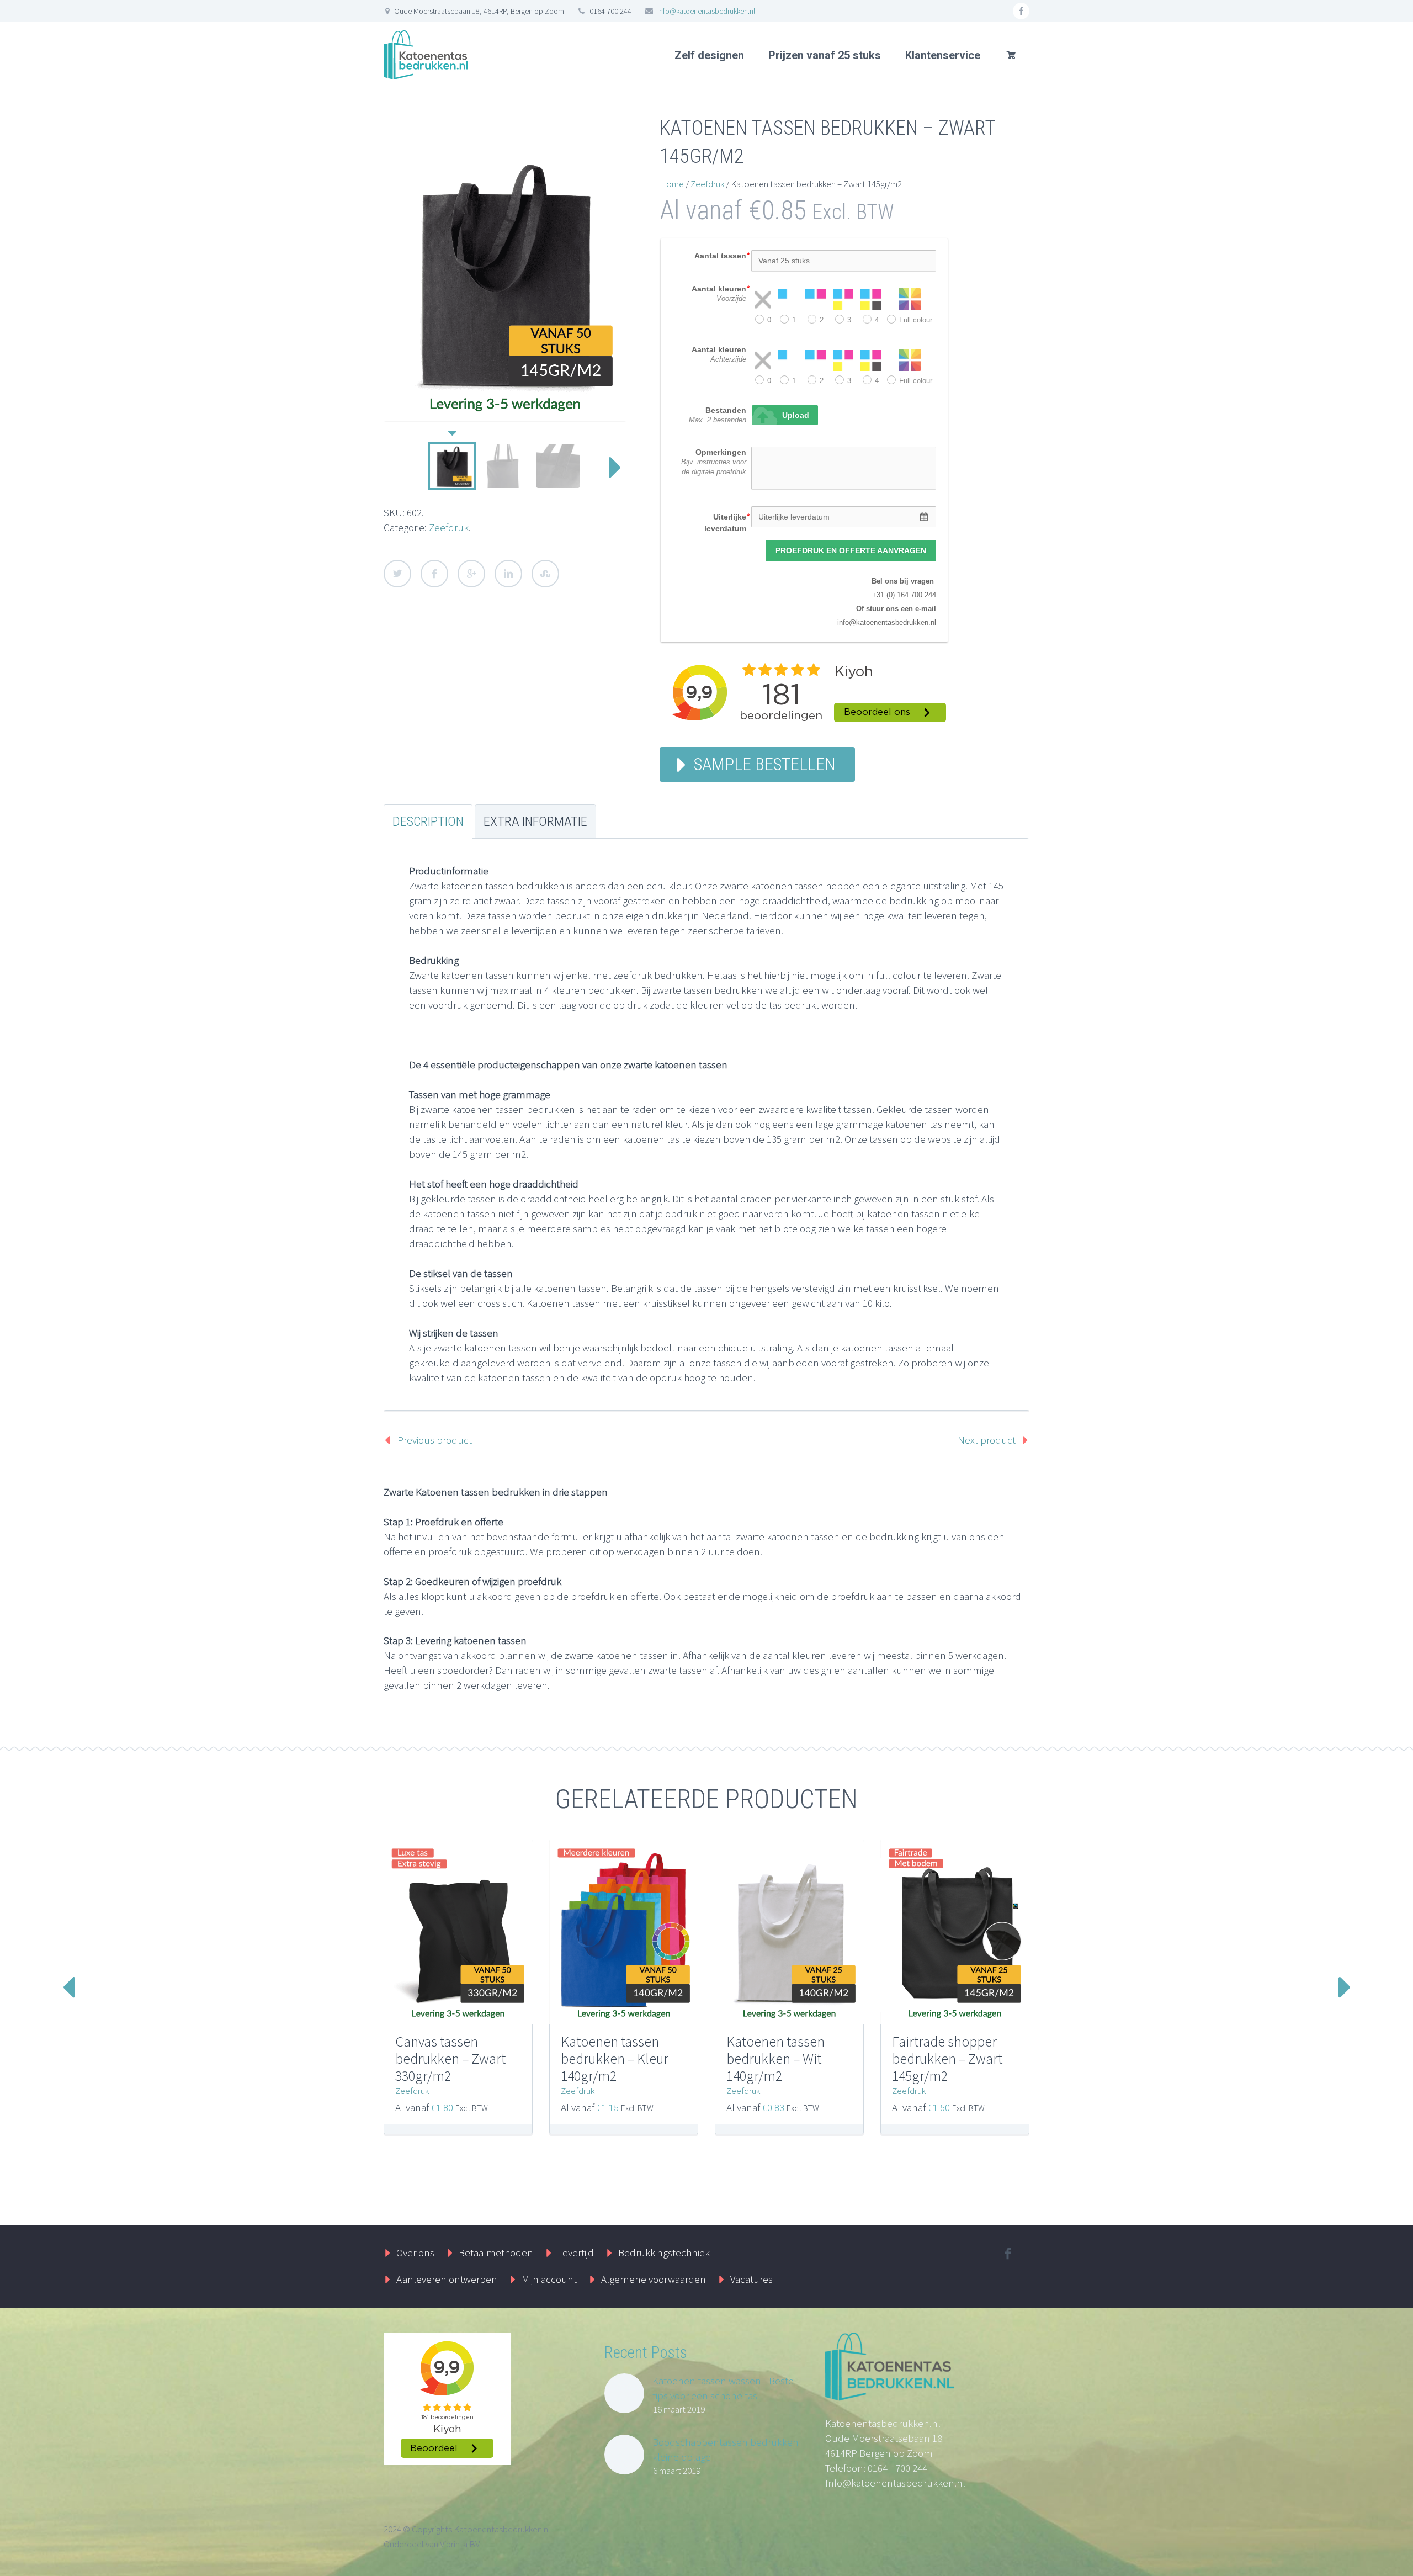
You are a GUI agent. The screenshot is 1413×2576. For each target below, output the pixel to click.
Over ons (415, 2252)
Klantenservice (943, 55)
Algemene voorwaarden (654, 2279)
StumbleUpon (545, 574)
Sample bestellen (765, 764)
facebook (1021, 11)
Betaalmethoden (496, 2252)
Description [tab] (428, 821)
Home (672, 184)
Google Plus (471, 574)
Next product (987, 1440)
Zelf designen (709, 55)
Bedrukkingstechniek (664, 2252)
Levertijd (576, 2252)
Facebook (434, 574)
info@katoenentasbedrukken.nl (706, 11)
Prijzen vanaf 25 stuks (825, 55)
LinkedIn (508, 574)
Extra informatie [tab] (535, 821)
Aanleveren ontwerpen (447, 2279)
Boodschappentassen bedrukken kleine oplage (726, 2449)
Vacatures (751, 2279)
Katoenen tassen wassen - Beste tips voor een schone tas (723, 2388)
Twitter (397, 574)
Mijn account (549, 2279)
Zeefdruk (449, 527)
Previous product (435, 1440)
